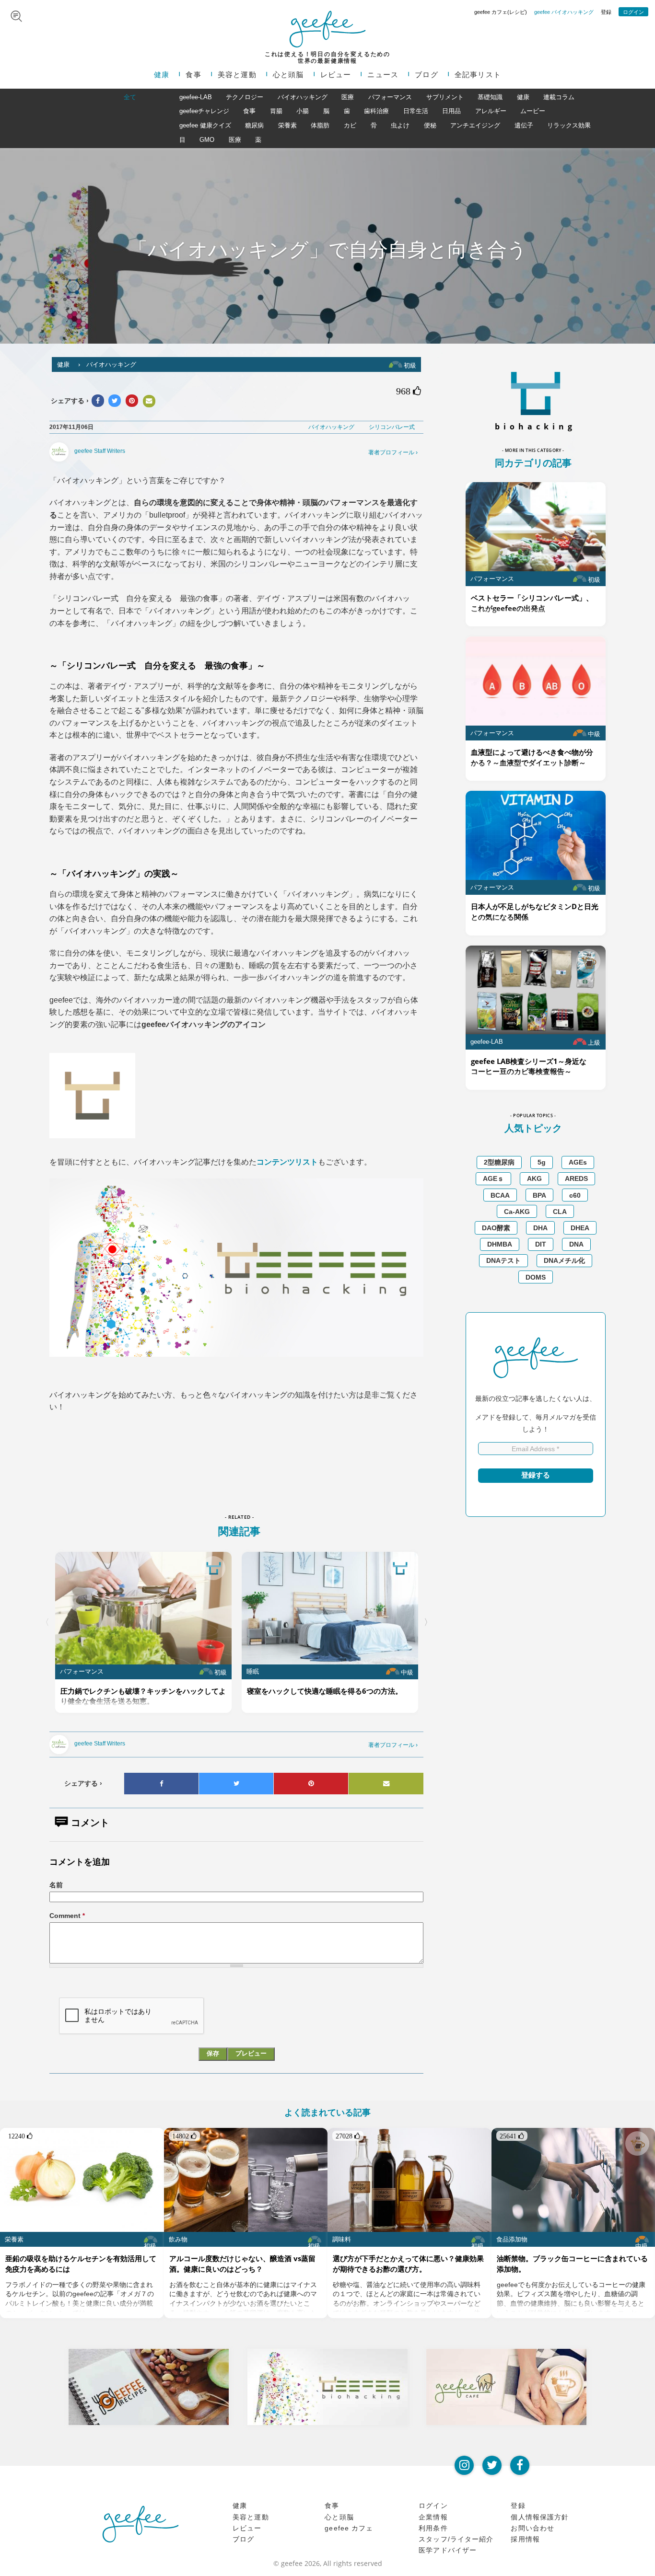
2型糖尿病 (499, 1162)
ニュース (383, 75)
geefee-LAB (196, 97)
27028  (348, 2136)
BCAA (500, 1195)
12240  (20, 2136)
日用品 (451, 111)
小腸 (303, 111)
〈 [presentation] (45, 1622)
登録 (606, 12)
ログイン (633, 12)
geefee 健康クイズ (205, 125)
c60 (575, 1195)
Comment (67, 1916)
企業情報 (433, 2517)
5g (542, 1162)
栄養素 (287, 125)
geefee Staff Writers (100, 451)
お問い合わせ (532, 2528)
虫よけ (400, 125)
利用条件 (433, 2528)
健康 (162, 75)
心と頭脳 (288, 75)
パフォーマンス (390, 97)
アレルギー (491, 111)
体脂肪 (320, 125)
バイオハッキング (303, 97)
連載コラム (559, 97)
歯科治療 (376, 111)
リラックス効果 (569, 125)
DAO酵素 (496, 1228)
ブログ (427, 75)
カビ (350, 125)
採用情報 (525, 2539)
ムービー (533, 111)
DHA (540, 1228)
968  (409, 391)
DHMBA (500, 1244)
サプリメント (445, 97)
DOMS (536, 1277)
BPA (539, 1195)
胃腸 (276, 111)
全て (130, 97)
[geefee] (327, 29)
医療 (348, 97)
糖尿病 (254, 125)
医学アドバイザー (448, 2550)
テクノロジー (245, 97)
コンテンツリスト (287, 1162)
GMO (207, 140)
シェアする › (70, 401)
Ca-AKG (517, 1212)
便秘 (430, 125)
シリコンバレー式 (392, 427)
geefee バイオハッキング (564, 12)
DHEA (580, 1228)
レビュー (336, 75)
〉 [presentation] (428, 1622)
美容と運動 (237, 75)
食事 (193, 75)
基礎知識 (490, 97)
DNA (576, 1244)
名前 (56, 1885)
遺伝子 (524, 125)
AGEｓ (493, 1178)
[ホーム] (140, 2524)
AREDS (576, 1178)
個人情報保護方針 (540, 2517)
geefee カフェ (349, 2528)
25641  (512, 2136)
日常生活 (416, 111)
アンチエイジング (475, 125)
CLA (560, 1212)
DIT (541, 1244)
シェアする (83, 1783)
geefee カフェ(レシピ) (501, 12)
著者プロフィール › (393, 452)
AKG (534, 1178)
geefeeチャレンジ (204, 111)
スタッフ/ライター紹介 (456, 2539)
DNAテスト (503, 1260)
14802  (184, 2136)
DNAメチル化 (564, 1260)
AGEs (578, 1162)
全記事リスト (478, 75)
